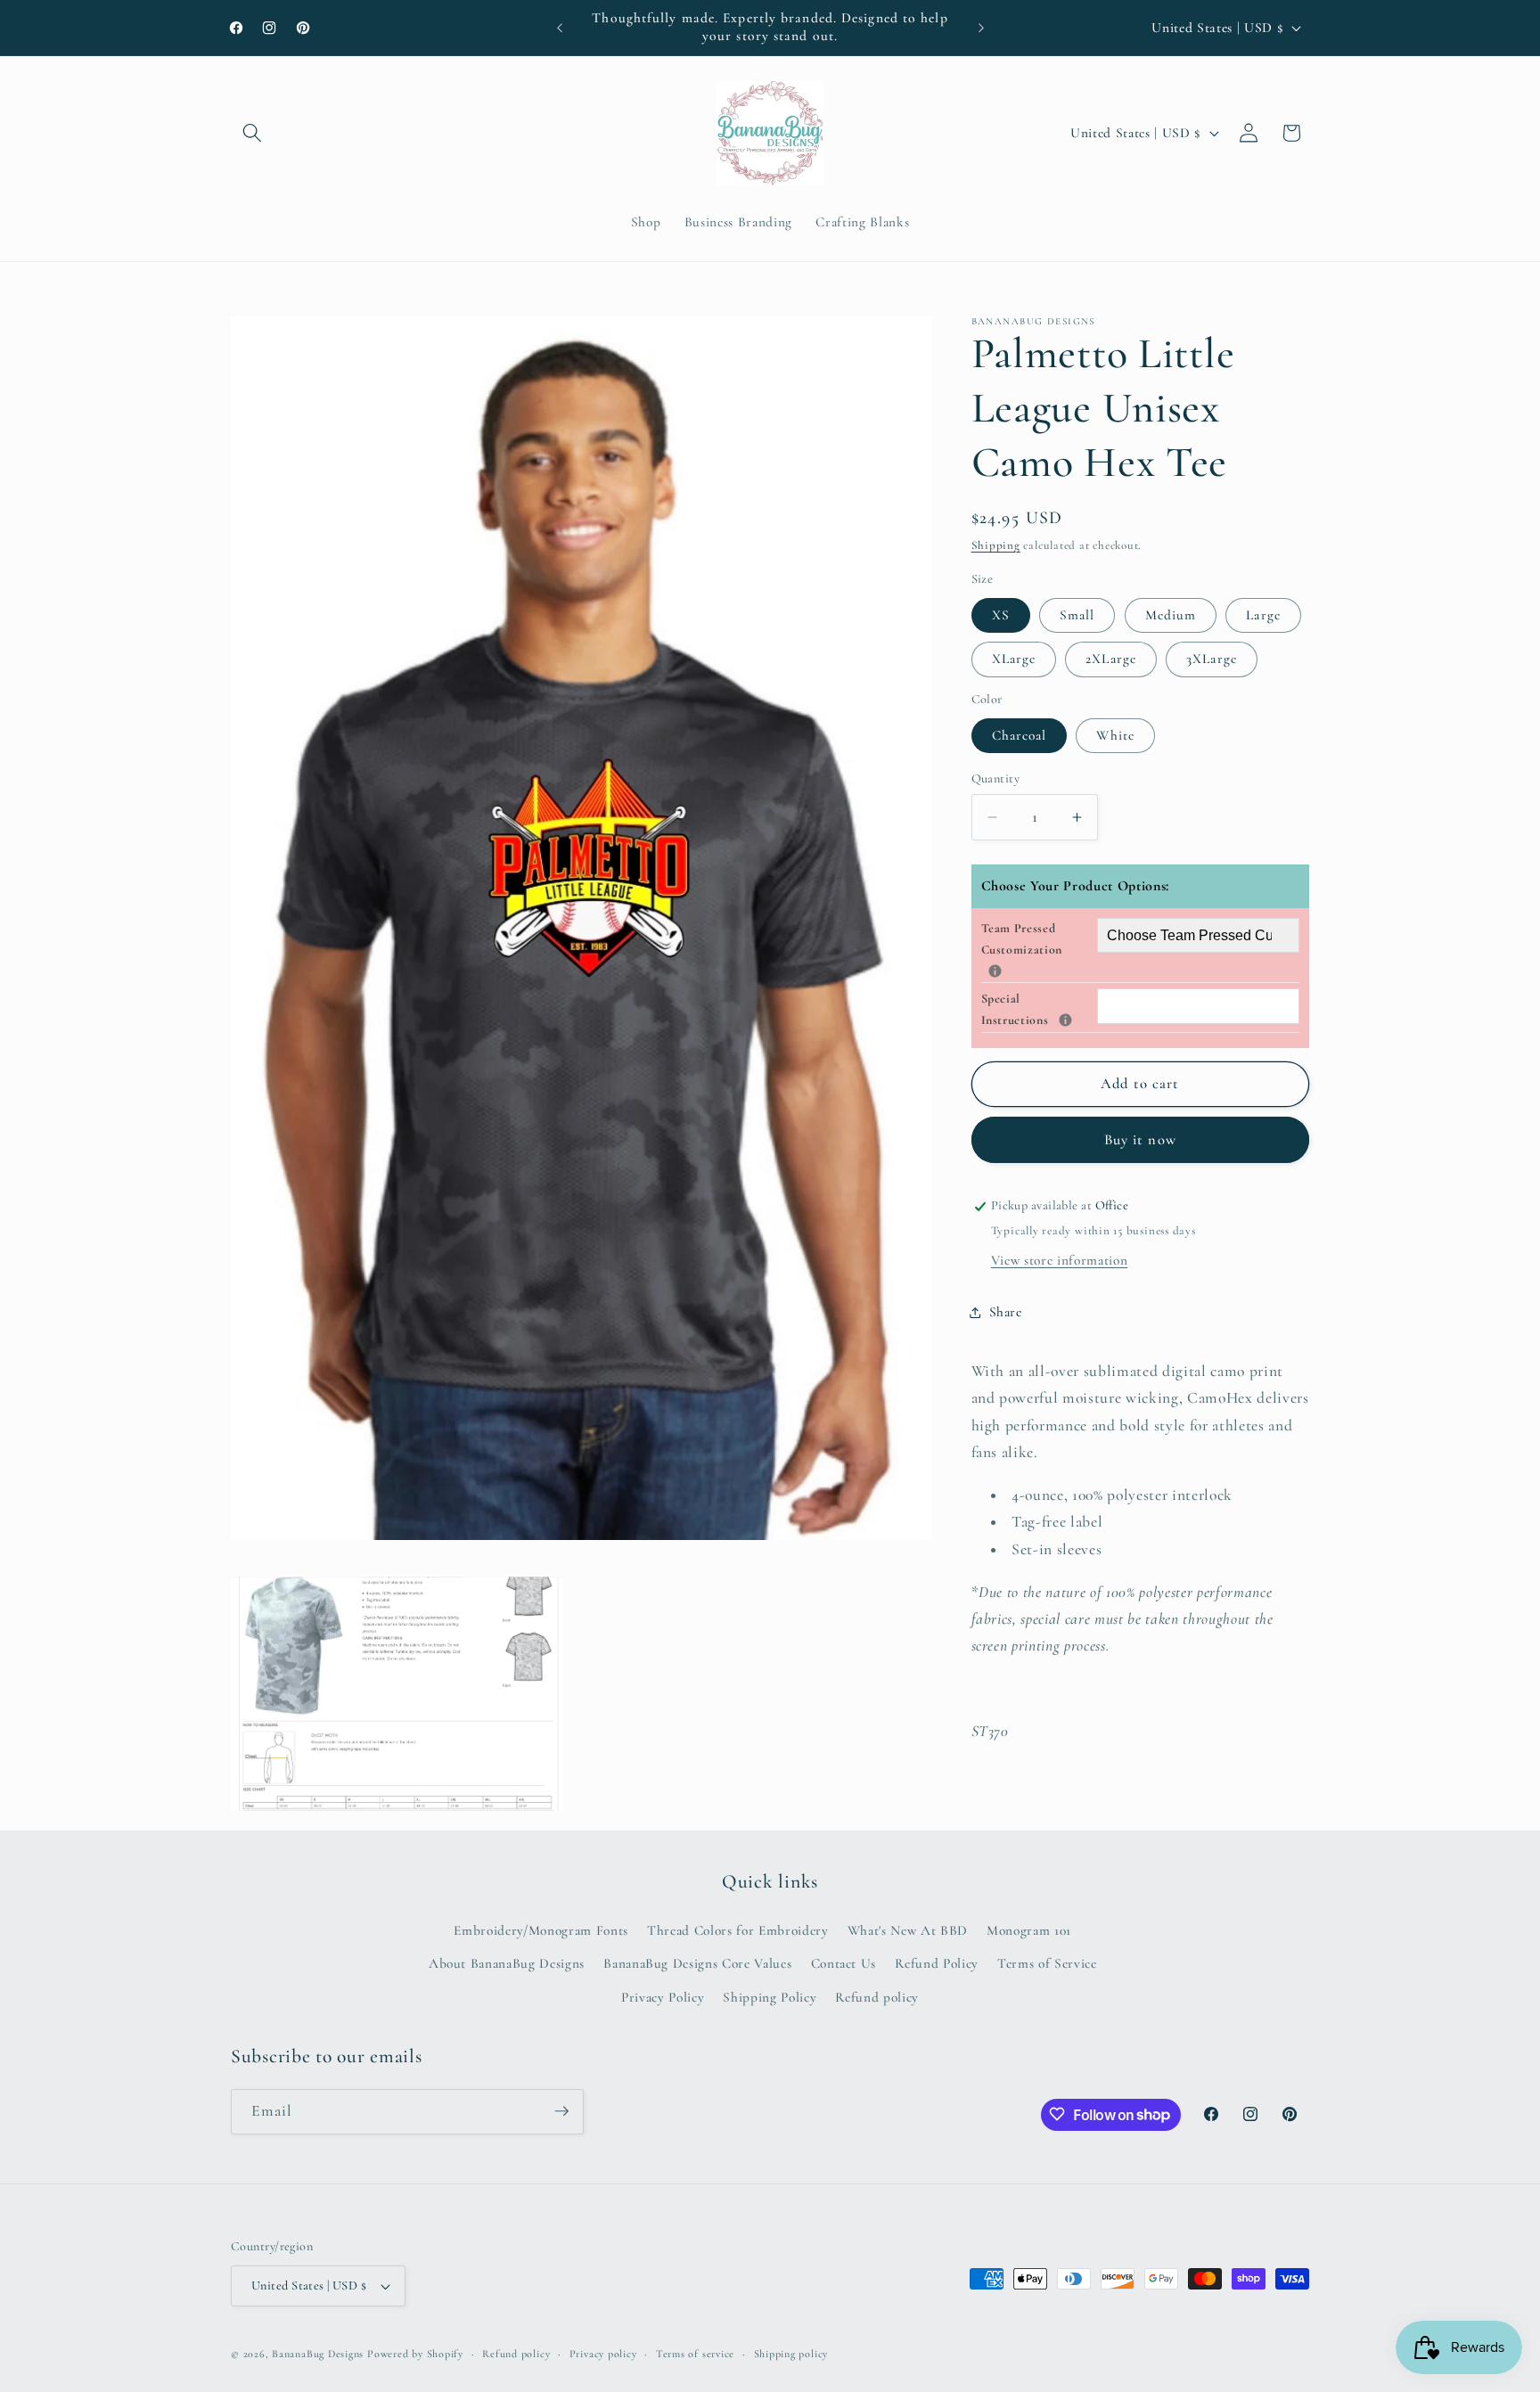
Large (1263, 615)
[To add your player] (995, 971)
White (1115, 735)
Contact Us (844, 1964)
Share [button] (1006, 1312)
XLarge (1014, 659)
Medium (1171, 615)
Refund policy (877, 1997)
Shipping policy (791, 2354)
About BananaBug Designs (507, 1964)
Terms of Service (1047, 1964)
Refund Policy (937, 1964)
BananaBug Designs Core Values (697, 1964)
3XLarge (1212, 659)
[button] (252, 133)
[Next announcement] (981, 28)
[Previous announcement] (560, 28)
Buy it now (1140, 1140)
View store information (1060, 1260)
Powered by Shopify (415, 2354)
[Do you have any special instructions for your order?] (1065, 1021)
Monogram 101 (1029, 1930)
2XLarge (1111, 659)
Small (1077, 615)
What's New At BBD (908, 1930)
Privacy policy (603, 2354)
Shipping (996, 546)
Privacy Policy (663, 1997)
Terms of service (695, 2354)
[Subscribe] (561, 2111)
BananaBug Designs (318, 2354)
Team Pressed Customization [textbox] (1039, 939)
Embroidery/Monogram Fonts (541, 1930)
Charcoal (1020, 735)
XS (1001, 615)
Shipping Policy (770, 1997)
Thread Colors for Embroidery (737, 1930)
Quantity (996, 778)
